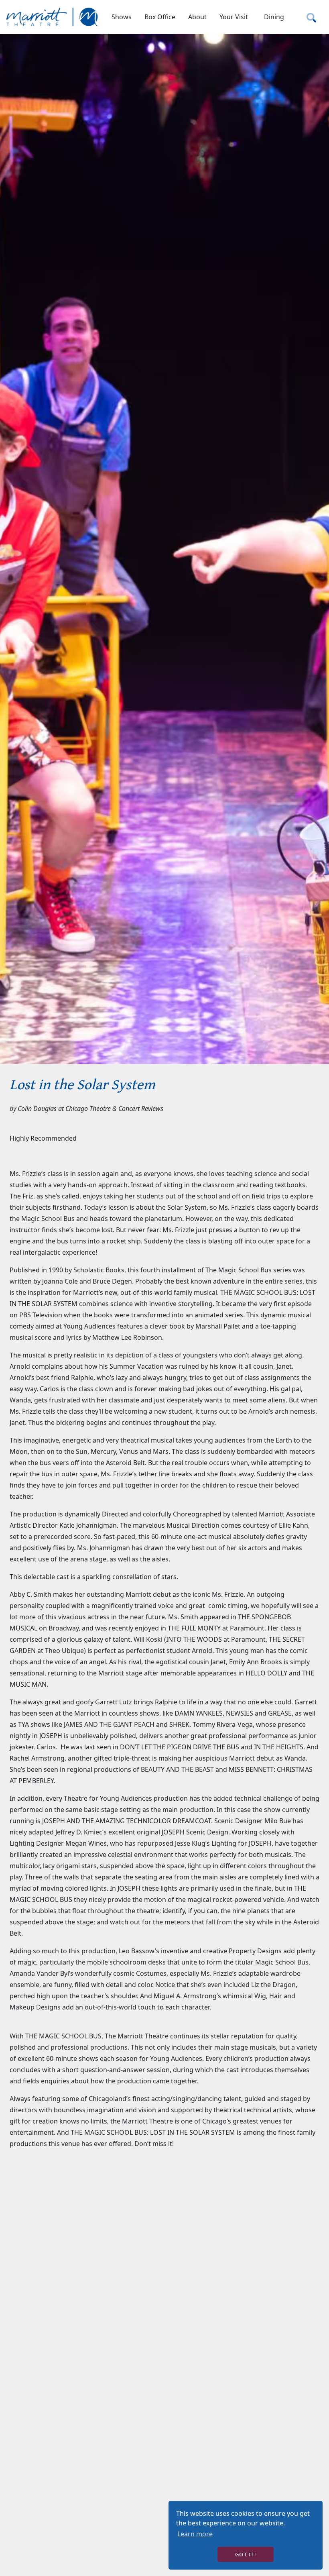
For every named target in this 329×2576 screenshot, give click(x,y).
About (197, 17)
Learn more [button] (195, 2534)
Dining (274, 17)
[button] (122, 17)
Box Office (160, 17)
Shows (122, 17)
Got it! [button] (246, 2554)
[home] (53, 17)
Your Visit (234, 17)
